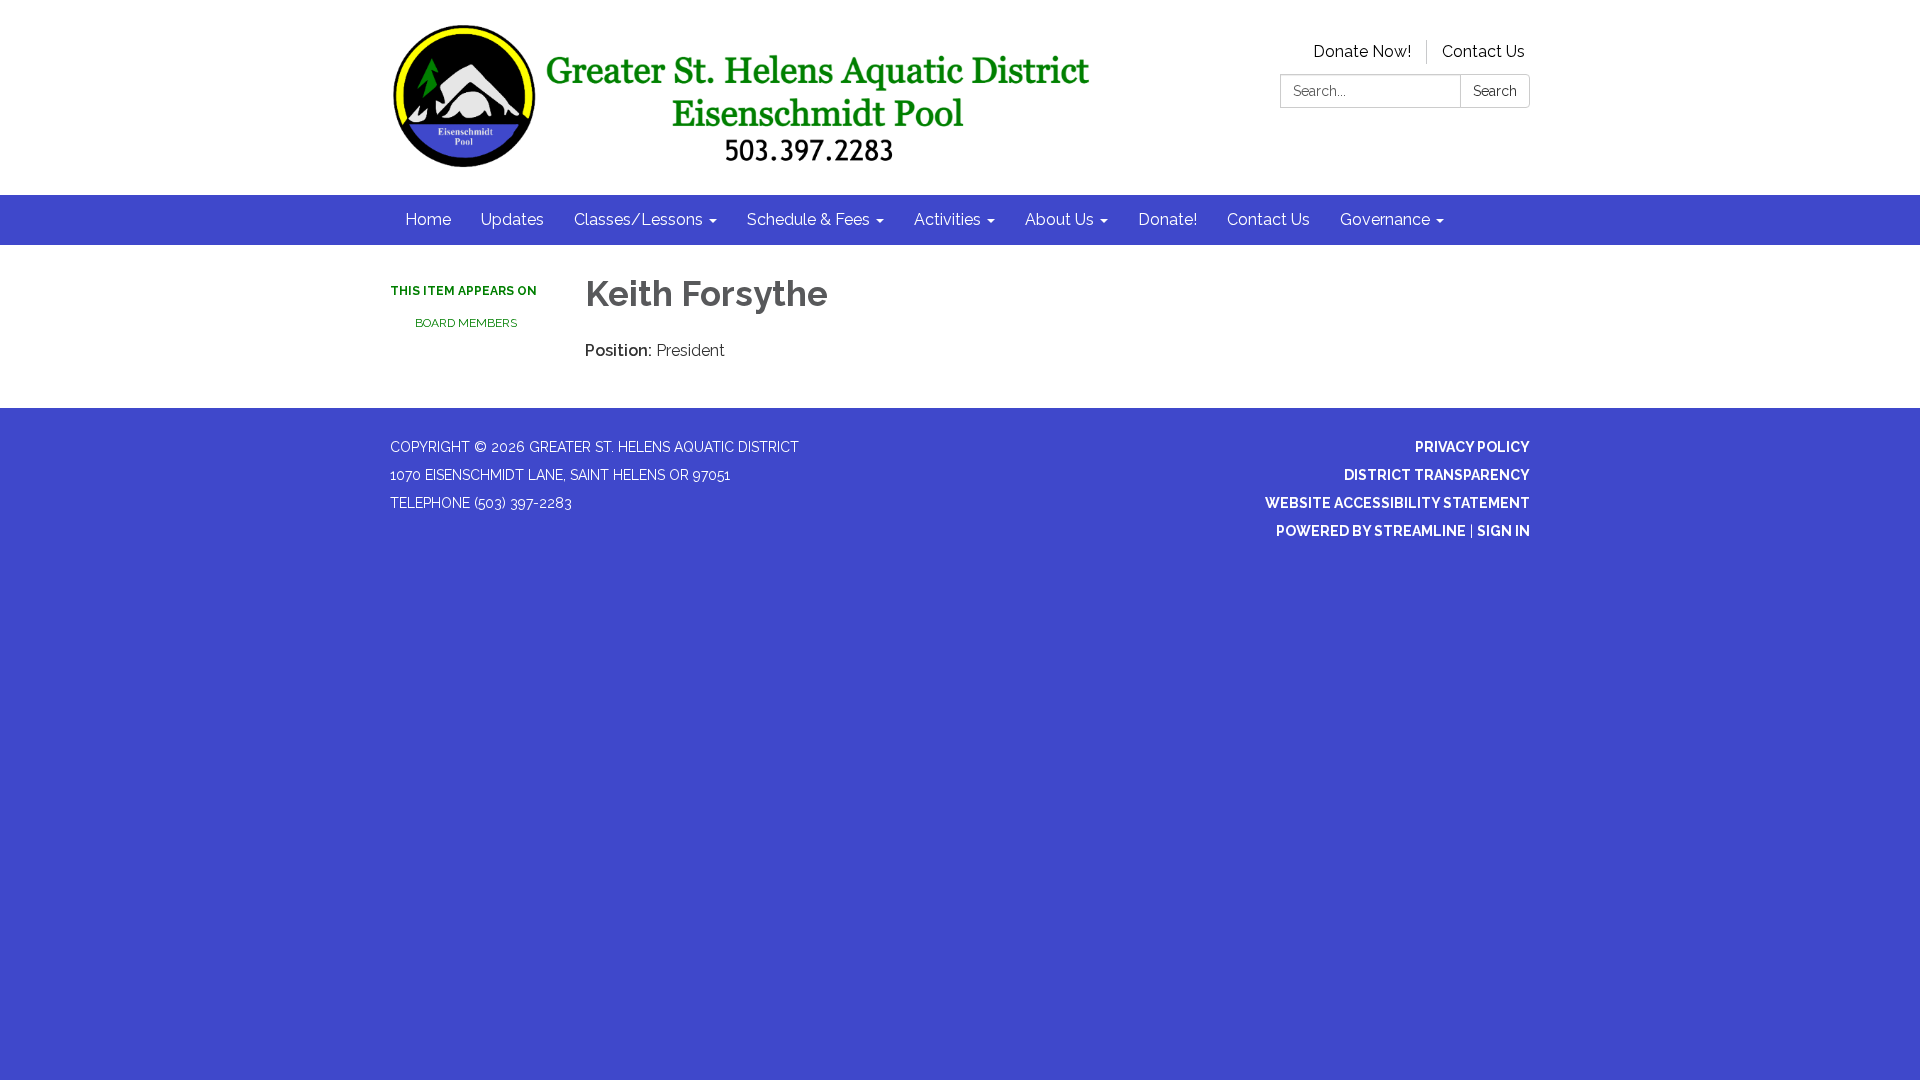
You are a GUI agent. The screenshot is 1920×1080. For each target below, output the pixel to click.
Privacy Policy (1472, 447)
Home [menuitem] (428, 219)
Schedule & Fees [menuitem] (808, 219)
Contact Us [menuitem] (1268, 219)
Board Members (466, 323)
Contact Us (1483, 51)
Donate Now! (1362, 51)
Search (1495, 91)
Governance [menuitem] (1385, 219)
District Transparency (1437, 475)
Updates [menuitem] (512, 219)
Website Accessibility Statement (1397, 503)
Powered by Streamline (1371, 531)
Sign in (1503, 531)
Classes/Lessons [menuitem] (638, 219)
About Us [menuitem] (1059, 219)
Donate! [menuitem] (1167, 219)
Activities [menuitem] (947, 219)
